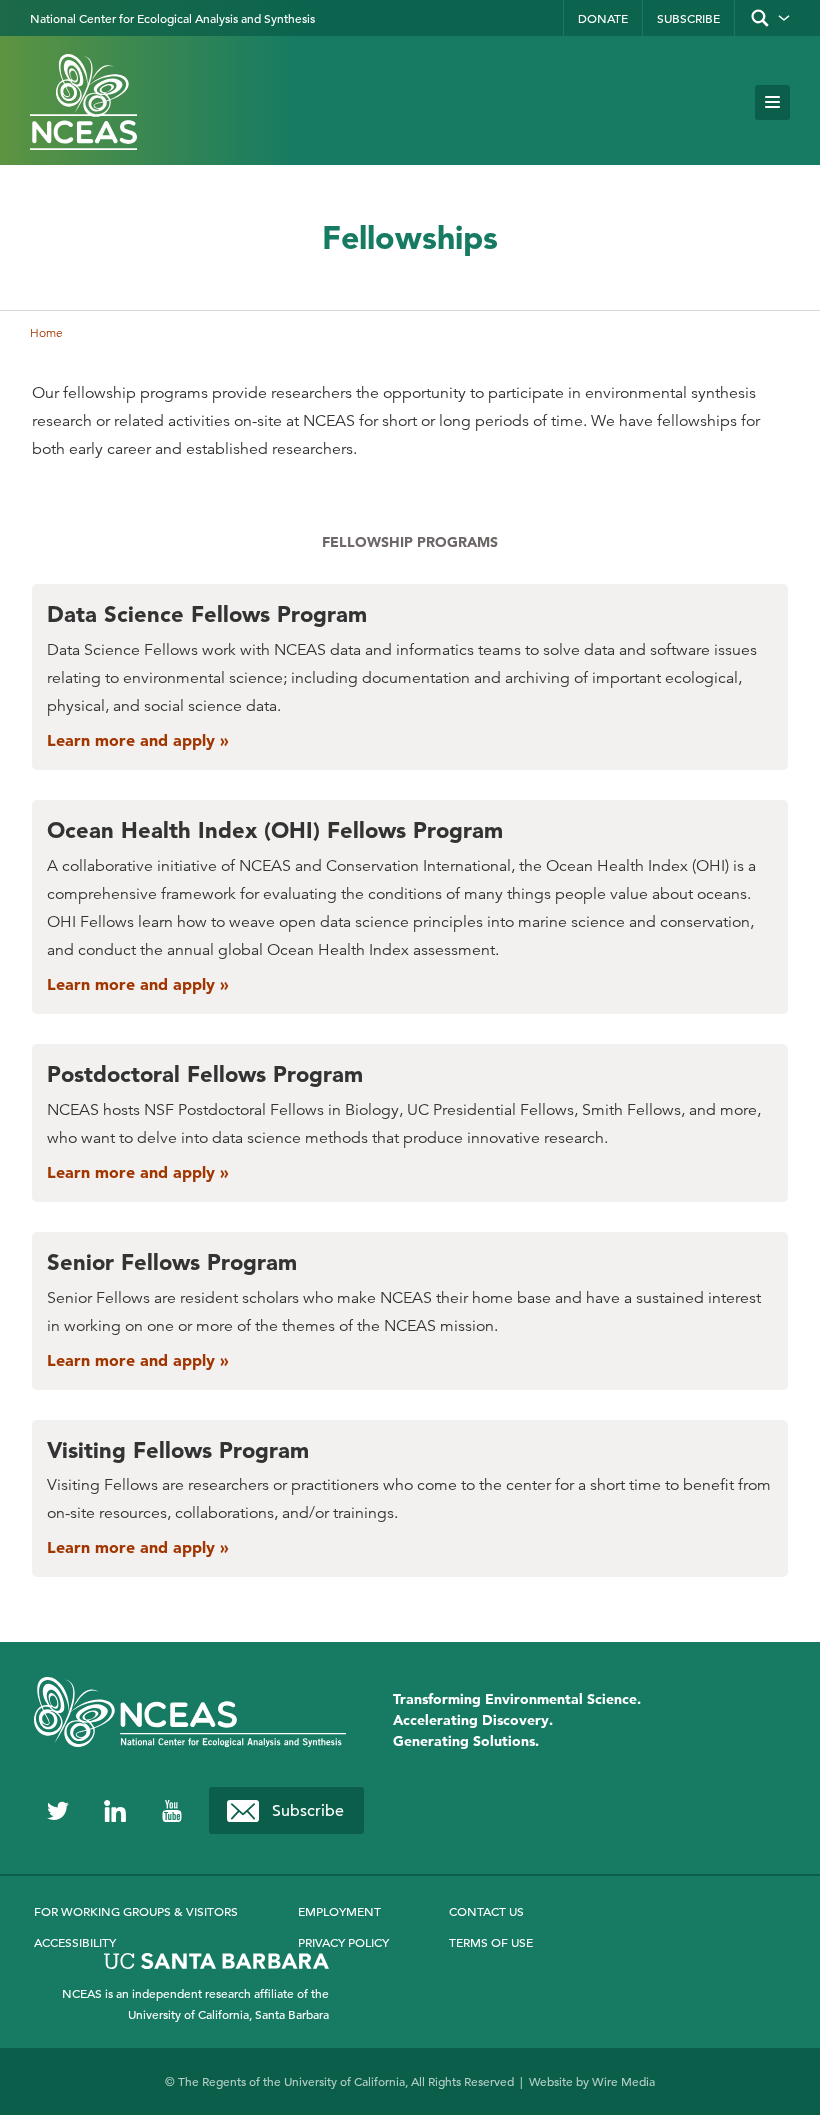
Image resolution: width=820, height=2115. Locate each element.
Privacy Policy (343, 1942)
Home (46, 332)
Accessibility (75, 1942)
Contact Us (486, 1911)
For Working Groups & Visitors (136, 1911)
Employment (339, 1911)
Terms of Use (491, 1942)
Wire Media (623, 2081)
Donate (603, 18)
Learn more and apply (133, 740)
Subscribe (688, 18)
